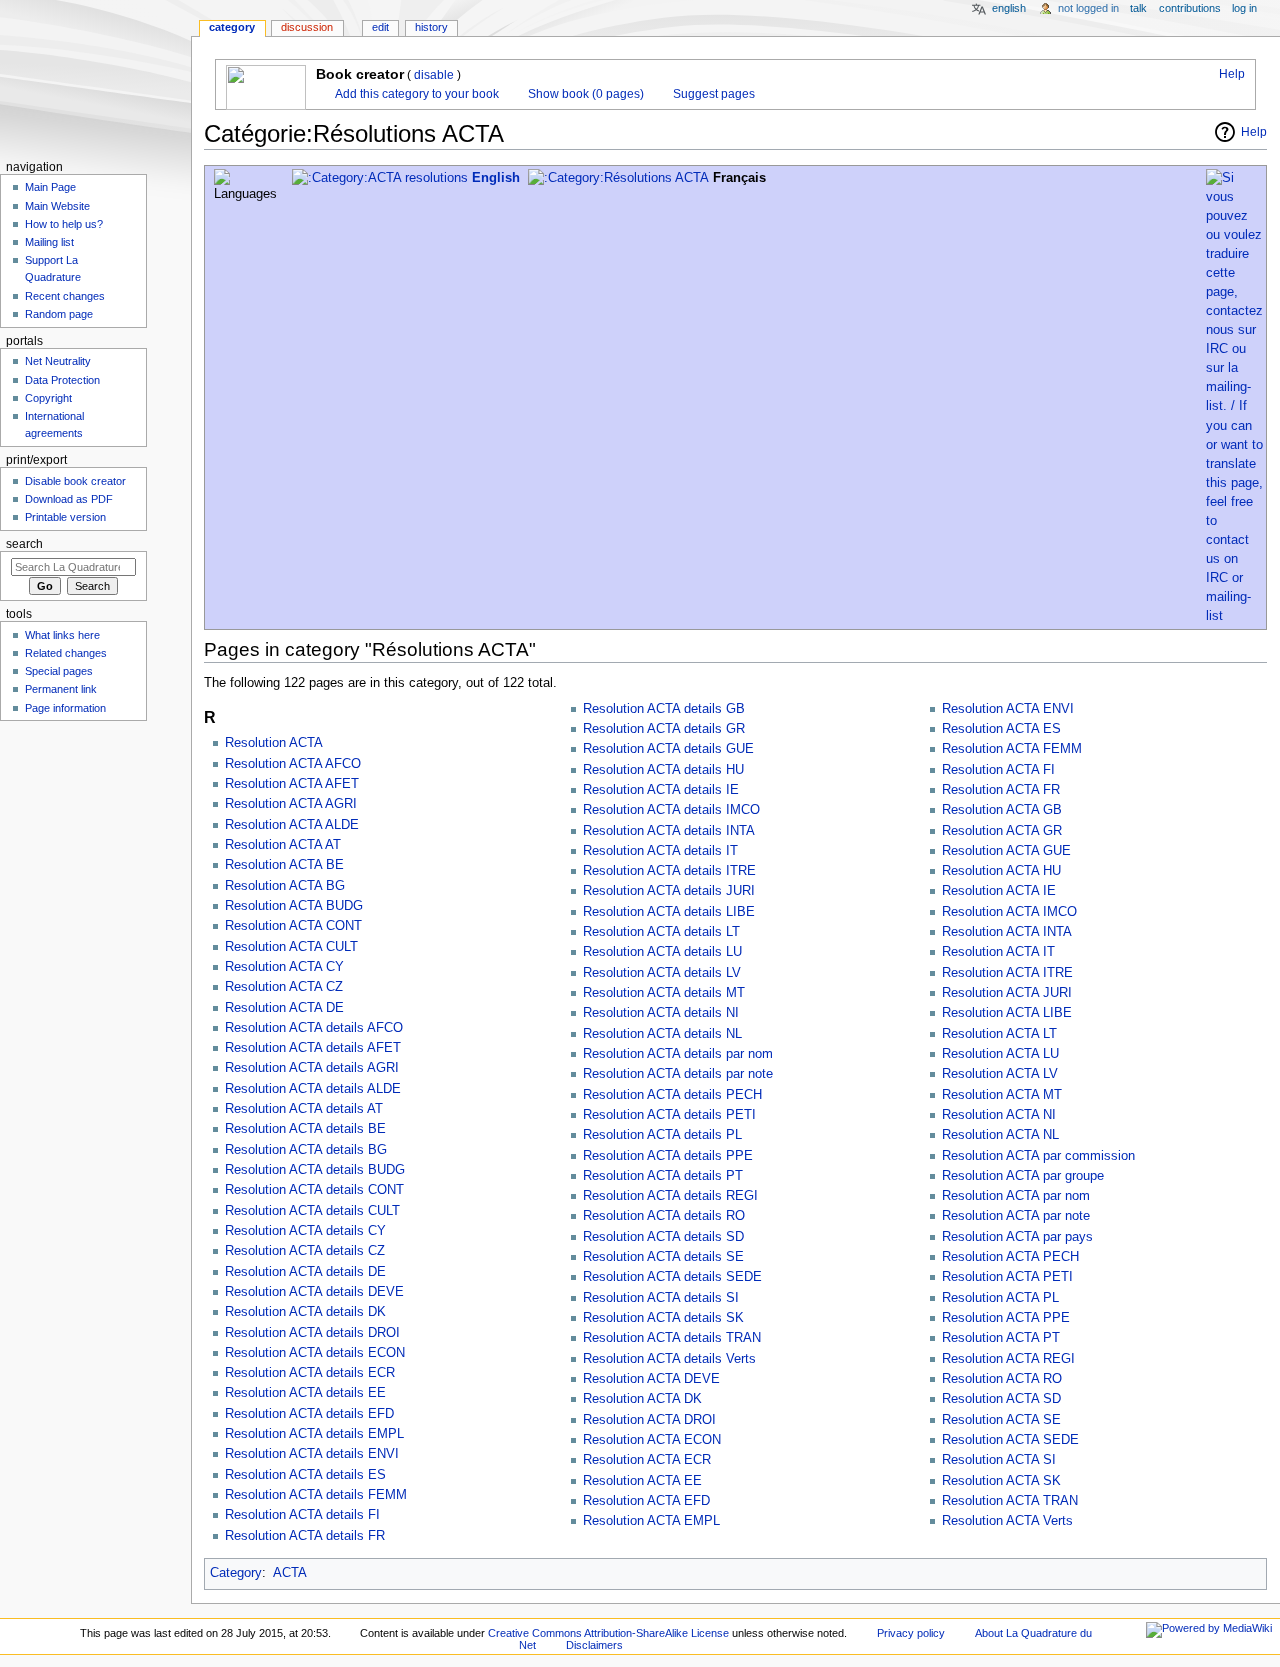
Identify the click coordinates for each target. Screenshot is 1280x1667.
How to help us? (64, 224)
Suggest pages (712, 94)
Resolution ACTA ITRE (1007, 973)
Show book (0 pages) (584, 94)
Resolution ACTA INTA (1007, 932)
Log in (1244, 8)
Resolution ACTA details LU (662, 952)
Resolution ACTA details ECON (315, 1353)
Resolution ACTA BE (284, 865)
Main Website (57, 206)
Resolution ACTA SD (1001, 1399)
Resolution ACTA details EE (305, 1393)
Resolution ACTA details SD (663, 1237)
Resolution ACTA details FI (302, 1515)
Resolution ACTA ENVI (1008, 709)
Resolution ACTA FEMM (1012, 749)
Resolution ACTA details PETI (669, 1115)
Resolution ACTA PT (1001, 1338)
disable (434, 75)
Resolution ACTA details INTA (669, 831)
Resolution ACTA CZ (284, 987)
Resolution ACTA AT (283, 845)
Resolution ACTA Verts (1007, 1521)
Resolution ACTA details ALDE (313, 1089)
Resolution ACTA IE (999, 891)
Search (24, 544)
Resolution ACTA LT (999, 1034)
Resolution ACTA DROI (649, 1420)
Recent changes (65, 296)
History (431, 27)
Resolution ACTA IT (998, 952)
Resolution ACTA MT (1002, 1095)
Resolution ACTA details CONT (314, 1190)
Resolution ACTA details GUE (668, 749)
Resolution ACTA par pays (1017, 1237)
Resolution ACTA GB (1002, 810)
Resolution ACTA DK (642, 1399)
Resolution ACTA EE (642, 1481)
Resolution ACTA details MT (664, 993)
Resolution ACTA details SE (663, 1257)
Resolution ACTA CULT (291, 947)
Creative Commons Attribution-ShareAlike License (608, 1633)
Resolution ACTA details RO (664, 1216)
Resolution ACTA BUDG (294, 906)
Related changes (66, 653)
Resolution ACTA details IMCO (671, 810)
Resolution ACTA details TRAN (672, 1338)
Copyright (48, 398)
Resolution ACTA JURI (1007, 993)
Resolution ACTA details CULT (312, 1211)
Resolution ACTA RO (1002, 1379)
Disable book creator (75, 481)
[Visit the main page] (95, 77)
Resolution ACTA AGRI (291, 804)
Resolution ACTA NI (999, 1115)
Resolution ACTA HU (1001, 871)
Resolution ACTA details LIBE (669, 912)
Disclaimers (594, 1645)
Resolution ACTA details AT (304, 1109)
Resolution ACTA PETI (1007, 1277)
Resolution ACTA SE (1001, 1420)
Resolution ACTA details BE (305, 1129)
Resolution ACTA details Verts (669, 1359)
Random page (59, 314)
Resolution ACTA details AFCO (314, 1028)
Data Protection (62, 380)
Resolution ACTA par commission (1038, 1156)
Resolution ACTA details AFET (313, 1048)
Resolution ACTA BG (285, 886)
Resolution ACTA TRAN (1010, 1501)
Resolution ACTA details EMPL (314, 1434)
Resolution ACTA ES (1001, 729)
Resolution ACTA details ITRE (669, 871)
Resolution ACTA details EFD (309, 1414)
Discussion (307, 27)
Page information (65, 708)
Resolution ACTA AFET (292, 784)
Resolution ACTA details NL (662, 1034)
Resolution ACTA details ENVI (312, 1454)
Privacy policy (911, 1633)
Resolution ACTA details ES (305, 1475)
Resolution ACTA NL (1000, 1135)
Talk (1138, 8)
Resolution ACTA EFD (646, 1501)
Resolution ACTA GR (1002, 831)
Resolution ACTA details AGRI (312, 1068)
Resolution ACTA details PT (663, 1176)
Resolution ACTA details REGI (670, 1196)
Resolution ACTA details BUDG (315, 1170)
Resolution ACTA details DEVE (314, 1292)
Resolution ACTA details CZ (305, 1251)
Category (236, 1573)
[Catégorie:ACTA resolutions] (380, 178)
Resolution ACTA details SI (661, 1298)
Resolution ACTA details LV (662, 973)
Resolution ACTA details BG (306, 1150)
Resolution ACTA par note (1016, 1216)
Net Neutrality (58, 361)
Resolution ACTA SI (999, 1460)
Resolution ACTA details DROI (312, 1333)
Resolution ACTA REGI (1008, 1359)
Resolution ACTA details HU (663, 770)
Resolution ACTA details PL (662, 1135)
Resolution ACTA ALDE (292, 825)
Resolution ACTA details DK (305, 1312)
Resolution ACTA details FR (305, 1536)
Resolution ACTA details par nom (678, 1054)
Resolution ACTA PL (1000, 1298)
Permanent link (61, 689)
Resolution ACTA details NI (661, 1013)
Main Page (50, 187)
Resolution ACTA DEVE (651, 1379)
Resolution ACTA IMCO (1009, 912)
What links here (62, 635)
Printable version (65, 517)
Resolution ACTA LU (1000, 1054)
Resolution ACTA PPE (1006, 1318)
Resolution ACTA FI (998, 770)
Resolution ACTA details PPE (668, 1156)
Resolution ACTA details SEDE (672, 1277)
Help (1230, 74)
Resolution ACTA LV (1000, 1074)
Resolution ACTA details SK (663, 1318)
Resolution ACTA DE (284, 1008)
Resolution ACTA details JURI (669, 891)
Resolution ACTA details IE (661, 790)
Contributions (1190, 8)
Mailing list (49, 242)
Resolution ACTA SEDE (1010, 1440)
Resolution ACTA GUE (1006, 851)
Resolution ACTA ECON (652, 1440)
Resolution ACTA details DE (305, 1272)
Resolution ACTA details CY (305, 1231)
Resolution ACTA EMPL (651, 1521)
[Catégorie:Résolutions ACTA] (618, 178)
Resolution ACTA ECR (647, 1460)
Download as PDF (69, 499)
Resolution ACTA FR (1001, 790)
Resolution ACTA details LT (661, 932)
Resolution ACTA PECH (1010, 1257)
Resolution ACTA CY (284, 967)
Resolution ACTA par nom (1016, 1196)
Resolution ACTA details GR (664, 729)
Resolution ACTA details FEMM (316, 1495)
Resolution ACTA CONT (293, 926)
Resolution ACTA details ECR (310, 1373)
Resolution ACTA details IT (660, 851)
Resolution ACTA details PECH (672, 1095)
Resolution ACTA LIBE (1007, 1013)
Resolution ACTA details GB (664, 709)
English (496, 178)
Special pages (59, 671)
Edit (380, 27)
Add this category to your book (415, 94)
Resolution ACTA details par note (678, 1074)
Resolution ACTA (274, 743)
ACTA (290, 1573)
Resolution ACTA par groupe (1023, 1176)
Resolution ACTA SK (1001, 1481)
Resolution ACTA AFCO (293, 764)
